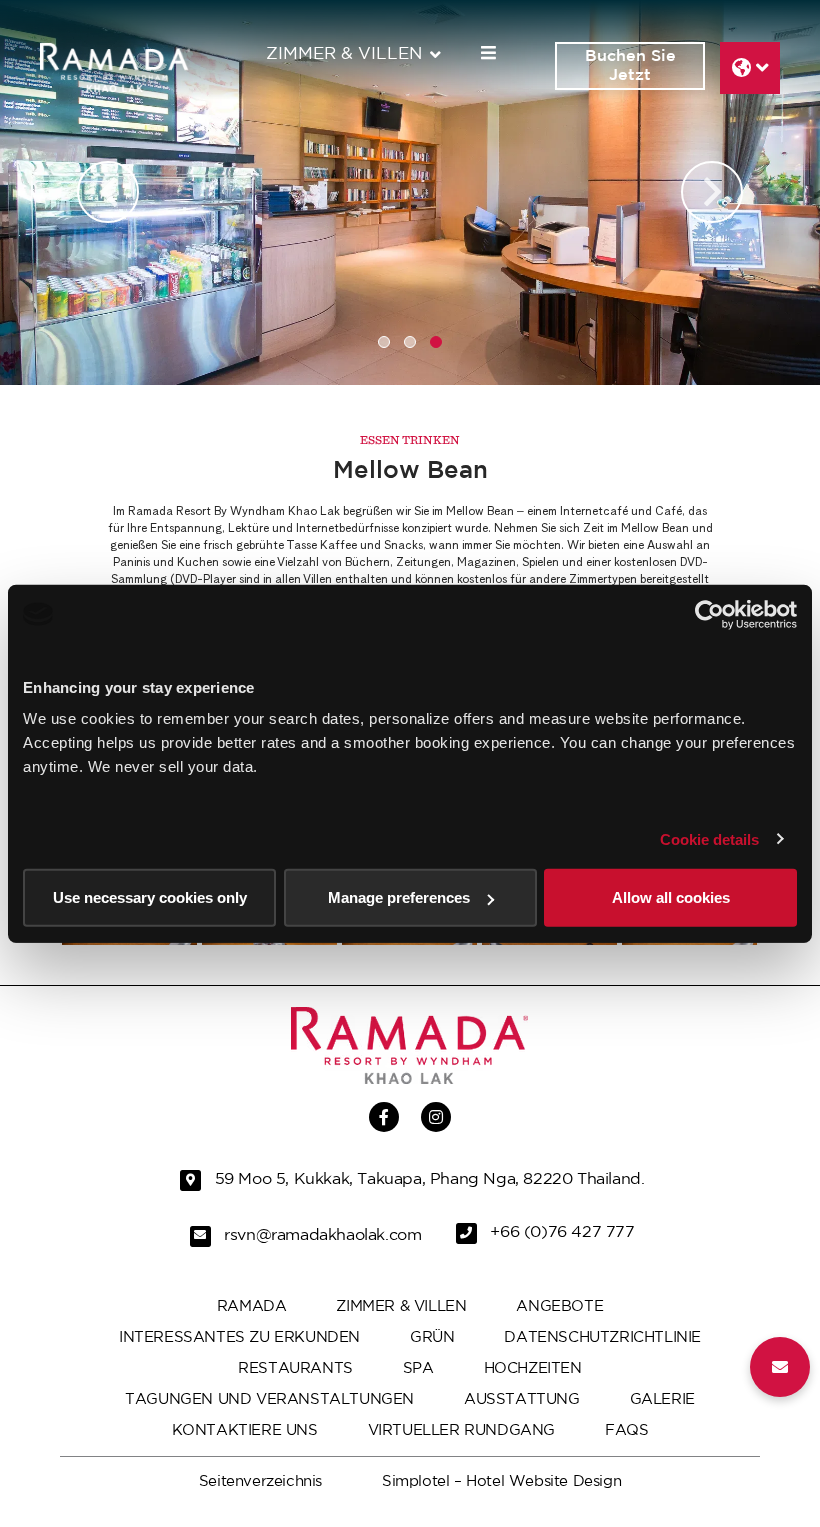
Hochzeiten (533, 1368)
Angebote (559, 1306)
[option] (410, 192)
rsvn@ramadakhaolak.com (322, 1236)
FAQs (626, 1430)
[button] (780, 1367)
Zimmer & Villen (344, 54)
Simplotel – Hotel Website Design (501, 1481)
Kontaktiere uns (245, 1430)
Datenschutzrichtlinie (602, 1337)
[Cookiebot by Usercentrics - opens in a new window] (709, 614)
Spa (418, 1368)
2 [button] (410, 342)
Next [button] (712, 192)
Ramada (252, 1306)
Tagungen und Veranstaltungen (269, 1399)
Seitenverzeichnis (260, 1481)
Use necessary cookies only (150, 897)
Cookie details (709, 839)
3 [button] (436, 342)
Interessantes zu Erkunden (239, 1337)
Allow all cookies (671, 897)
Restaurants (295, 1368)
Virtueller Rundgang (461, 1430)
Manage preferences (399, 897)
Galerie (662, 1399)
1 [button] (384, 342)
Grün (432, 1337)
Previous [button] (108, 192)
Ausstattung (522, 1399)
